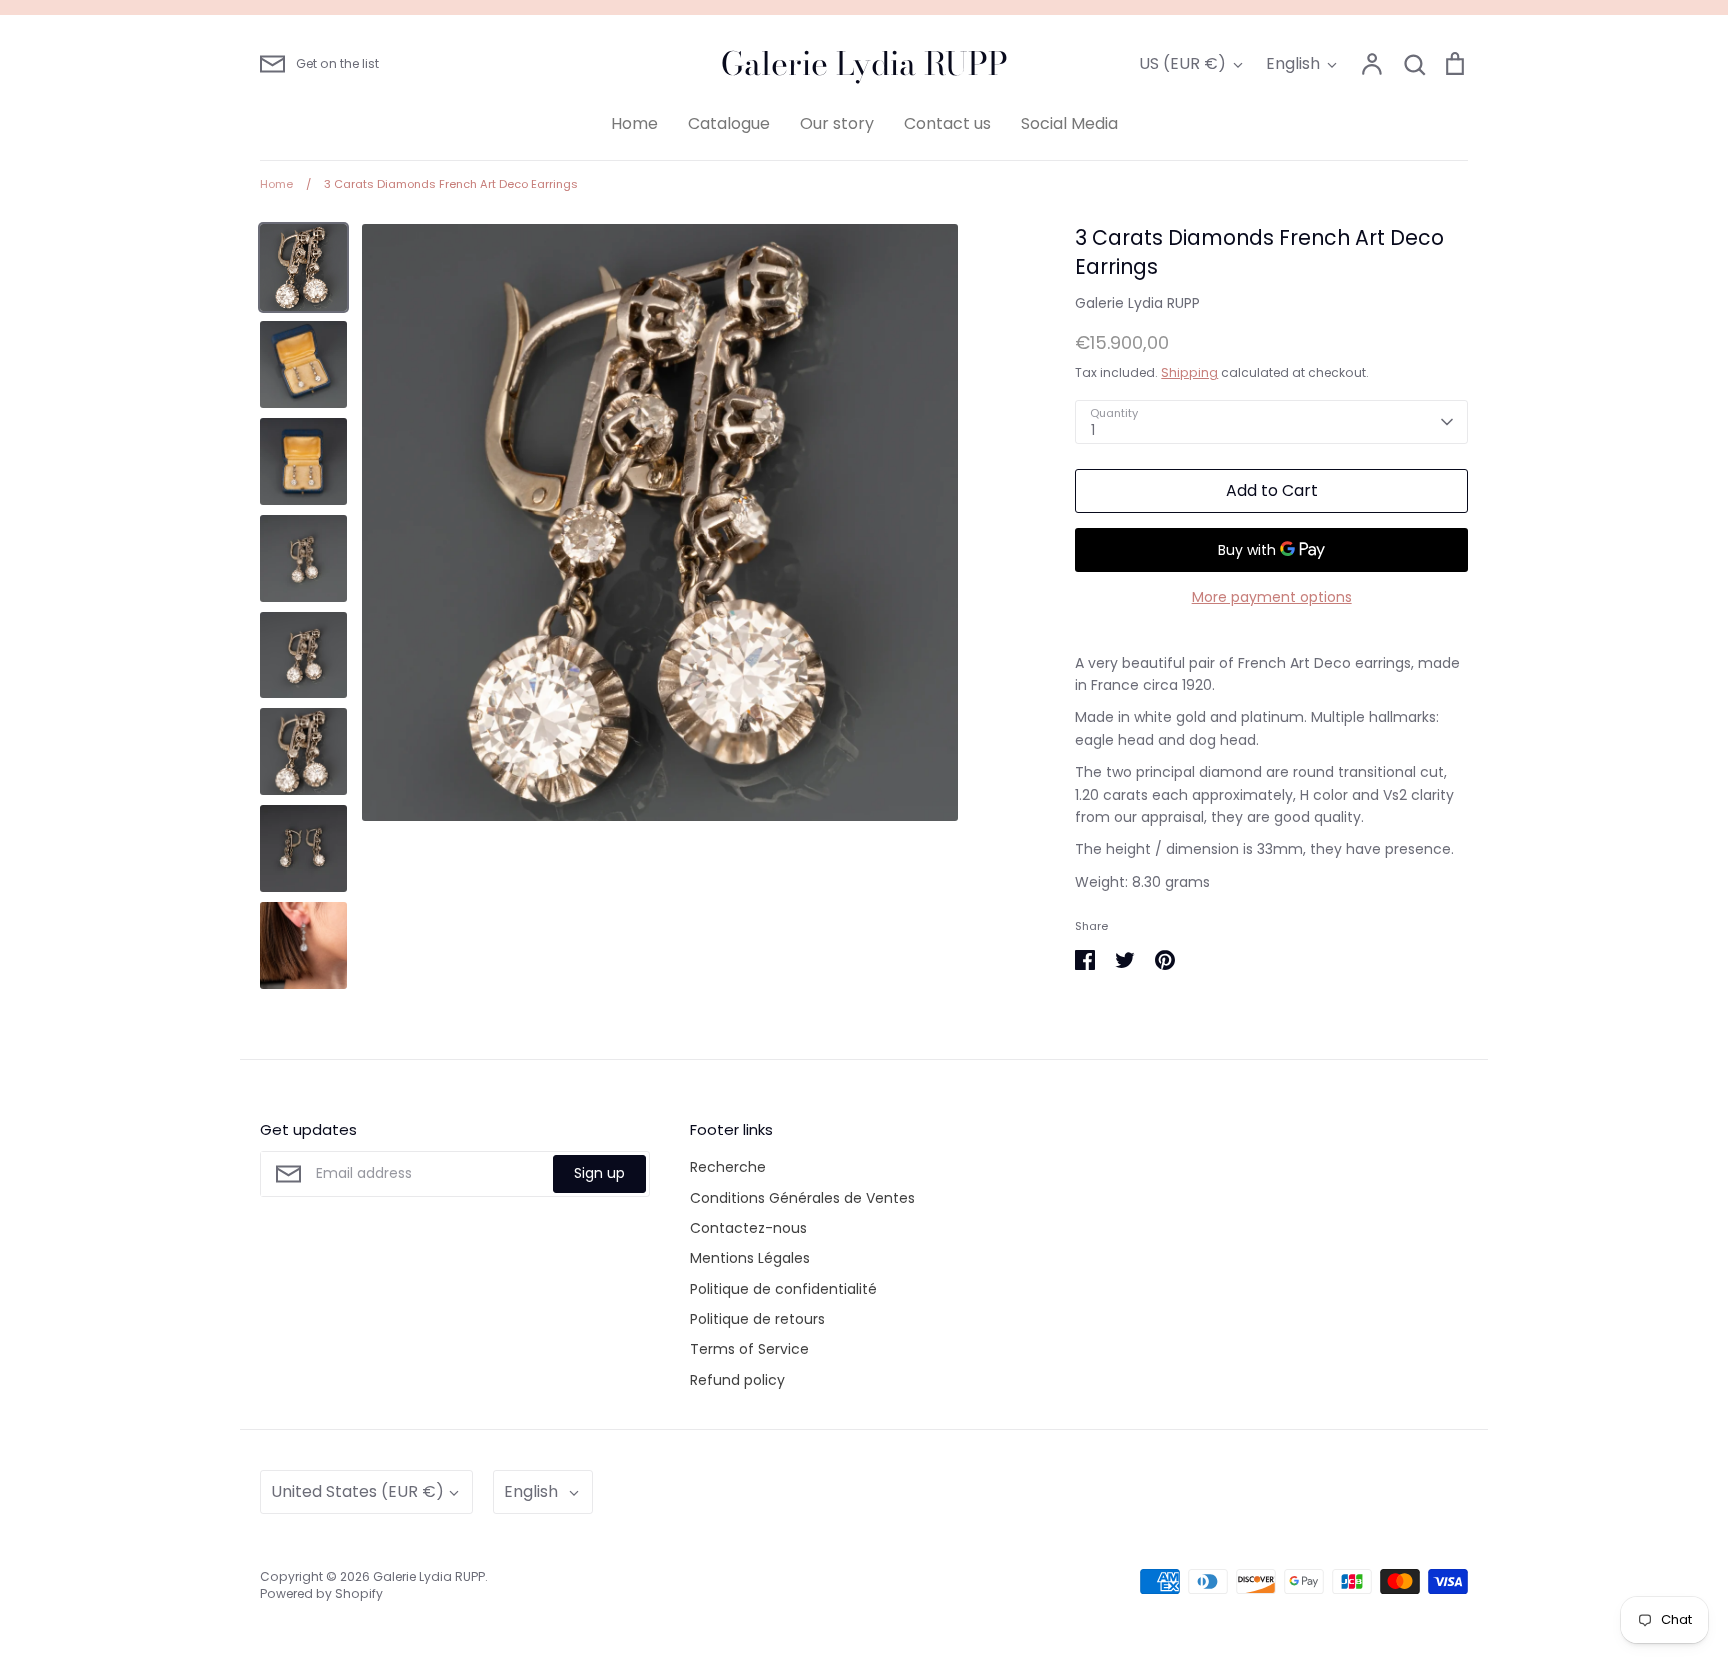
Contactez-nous (748, 1228)
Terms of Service (749, 1349)
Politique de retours (757, 1319)
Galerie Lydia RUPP (864, 64)
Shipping (1189, 372)
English (1293, 63)
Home (634, 123)
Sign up (599, 1173)
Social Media (1069, 123)
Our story (837, 123)
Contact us (947, 123)
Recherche (728, 1167)
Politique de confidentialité (783, 1289)
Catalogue (729, 123)
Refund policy (737, 1380)
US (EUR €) (1182, 63)
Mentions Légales (750, 1258)
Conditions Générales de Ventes (802, 1198)
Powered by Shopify (321, 1593)
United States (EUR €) (357, 1491)
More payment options (1272, 597)
